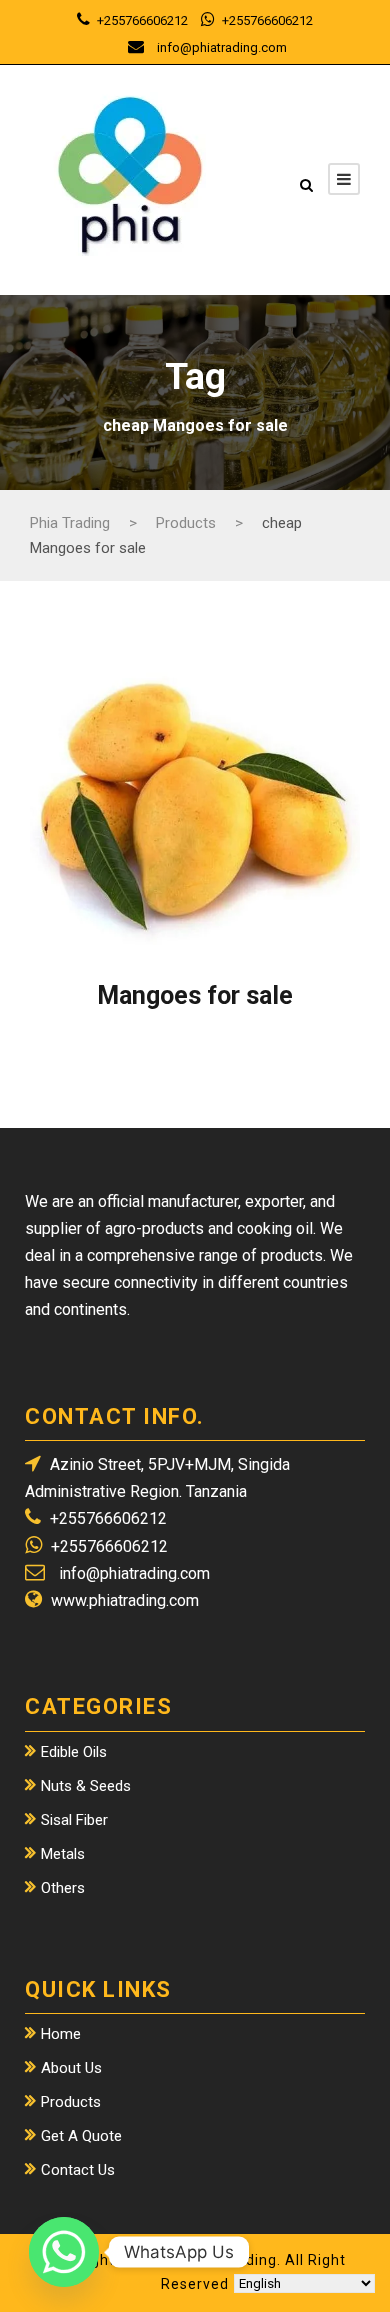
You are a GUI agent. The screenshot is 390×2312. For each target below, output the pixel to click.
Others (63, 1888)
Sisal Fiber (74, 1820)
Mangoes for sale (195, 995)
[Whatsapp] (64, 2252)
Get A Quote (81, 2136)
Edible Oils (74, 1752)
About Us (71, 2068)
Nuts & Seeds (86, 1786)
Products (71, 2102)
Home (61, 2034)
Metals (63, 1854)
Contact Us (78, 2170)
